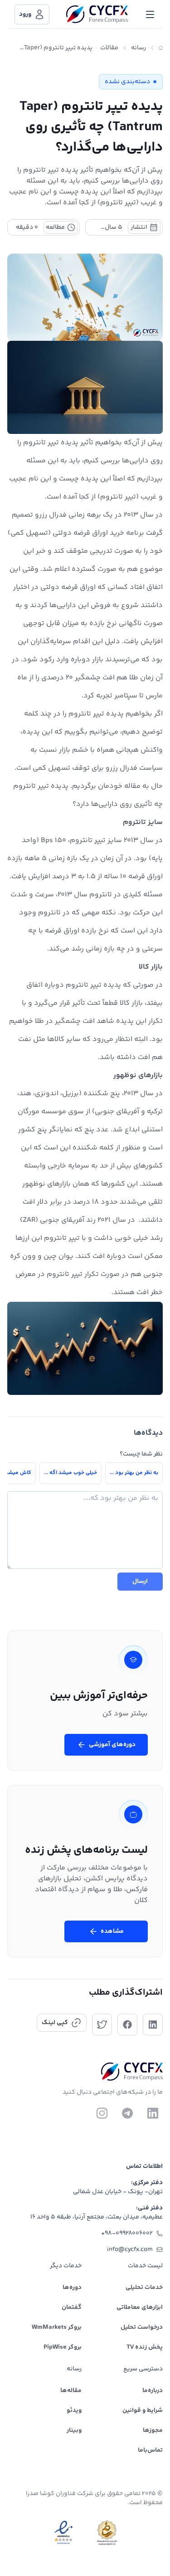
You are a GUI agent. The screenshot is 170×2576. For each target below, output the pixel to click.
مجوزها (153, 2430)
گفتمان (72, 2308)
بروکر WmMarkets (57, 2327)
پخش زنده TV (145, 2347)
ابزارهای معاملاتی (140, 2308)
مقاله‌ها (71, 2391)
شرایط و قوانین (143, 2411)
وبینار (74, 2430)
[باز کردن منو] (150, 14)
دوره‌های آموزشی (112, 1745)
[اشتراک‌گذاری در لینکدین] (153, 2025)
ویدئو (74, 2411)
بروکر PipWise (63, 2347)
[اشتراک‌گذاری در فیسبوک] (127, 2025)
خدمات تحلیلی (144, 2288)
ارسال (140, 1582)
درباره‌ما (153, 2391)
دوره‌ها (72, 2288)
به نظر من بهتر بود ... (134, 1473)
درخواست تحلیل (142, 2327)
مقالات (109, 48)
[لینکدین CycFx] (153, 2113)
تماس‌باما (150, 2450)
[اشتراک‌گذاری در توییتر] (102, 2025)
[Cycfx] (97, 14)
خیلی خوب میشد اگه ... (70, 1473)
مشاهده (112, 1931)
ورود (25, 14)
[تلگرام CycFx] (127, 2113)
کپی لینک (55, 2023)
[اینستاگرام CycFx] (102, 2113)
